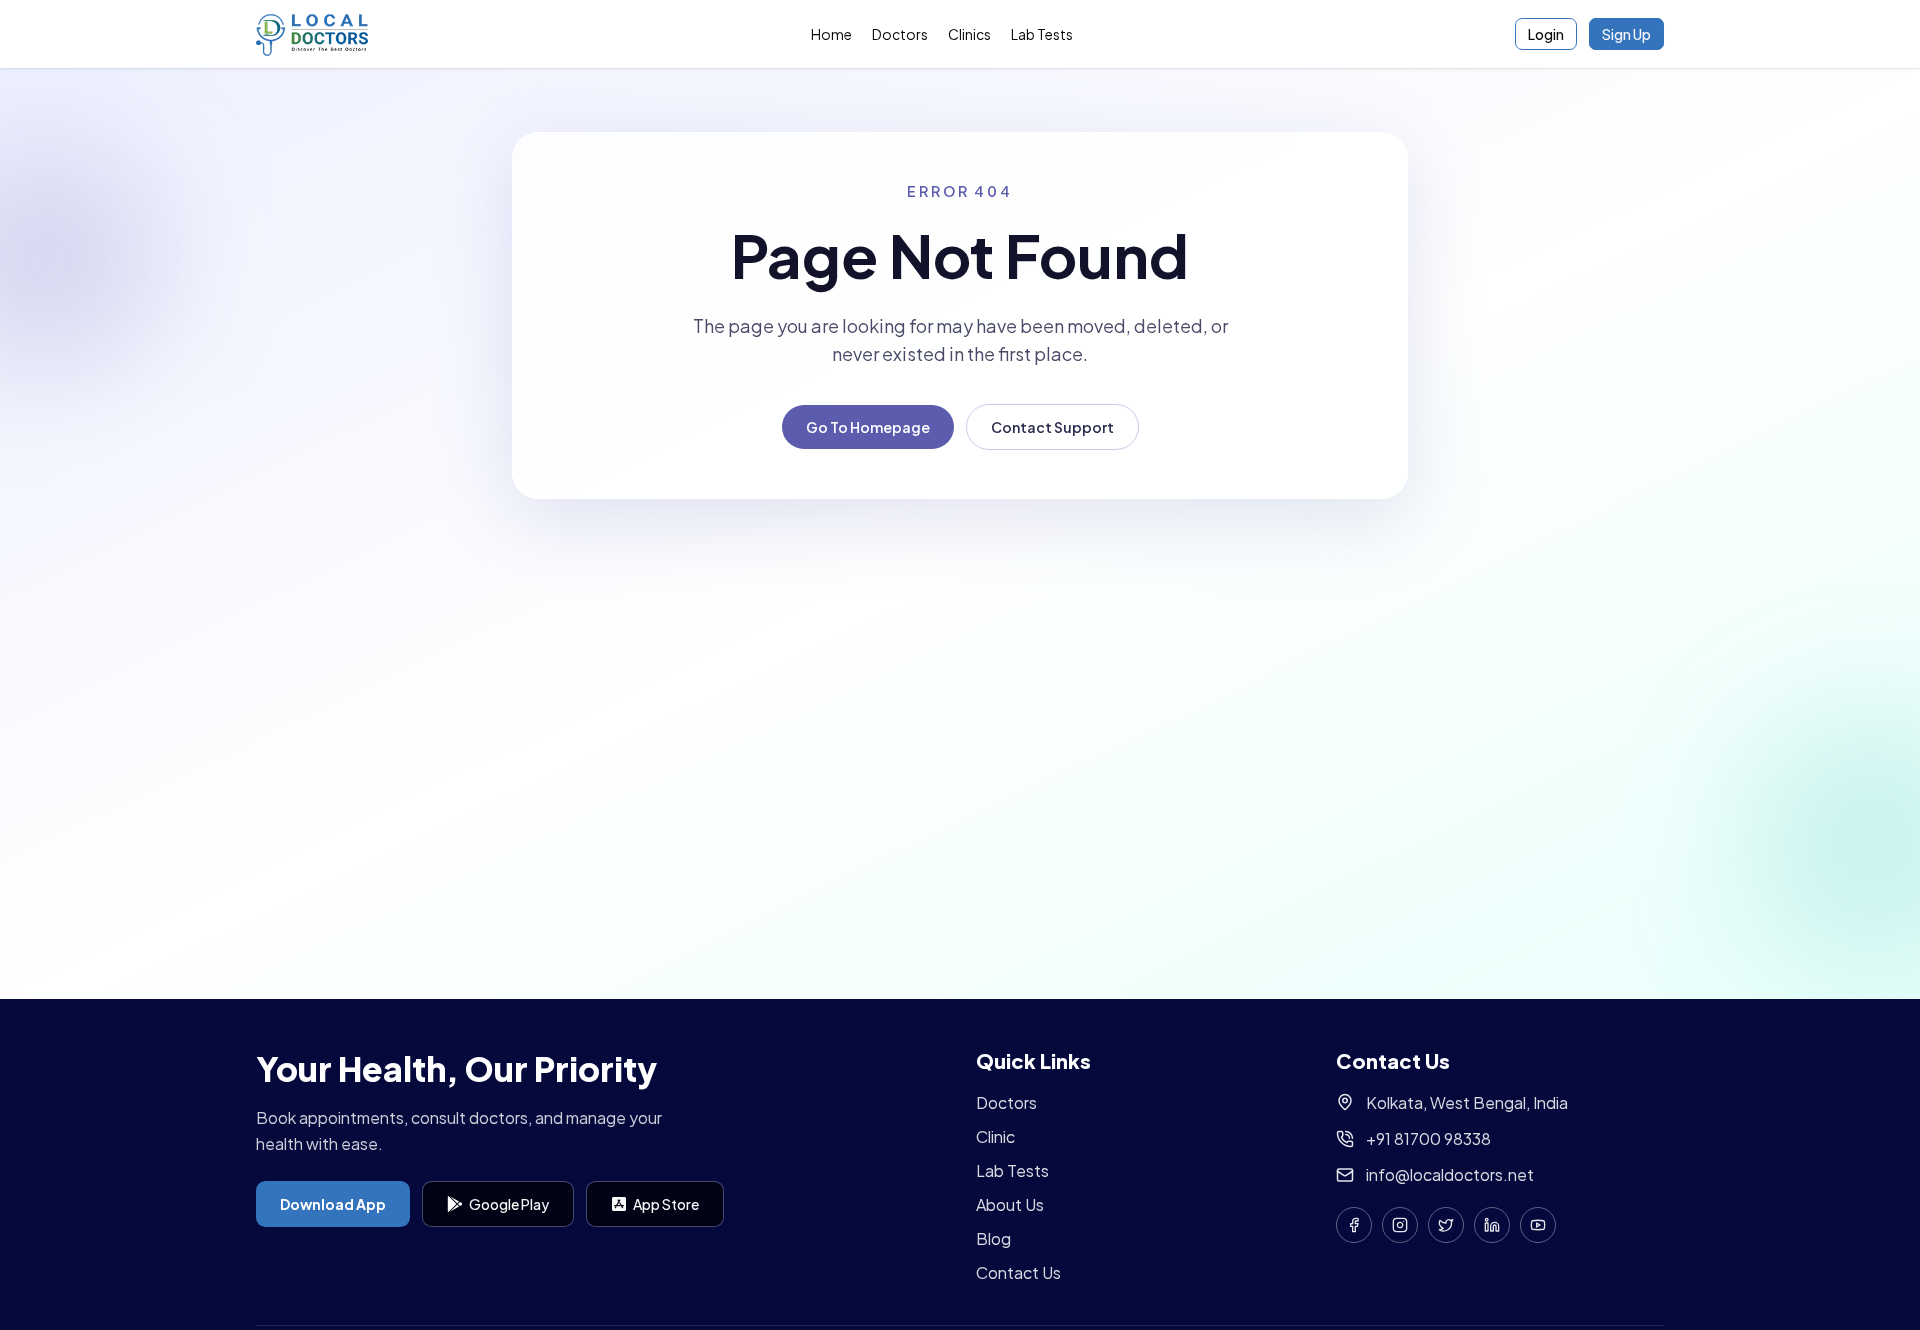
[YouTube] (1538, 1225)
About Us (1010, 1204)
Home (831, 34)
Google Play (509, 1204)
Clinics (969, 34)
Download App (333, 1204)
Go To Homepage (868, 427)
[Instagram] (1400, 1225)
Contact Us (1018, 1272)
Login (1546, 34)
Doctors (900, 34)
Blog (993, 1238)
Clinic (995, 1136)
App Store (666, 1204)
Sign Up (1626, 34)
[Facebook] (1354, 1225)
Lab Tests (1042, 34)
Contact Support (1052, 427)
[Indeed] (1492, 1225)
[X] (1446, 1225)
